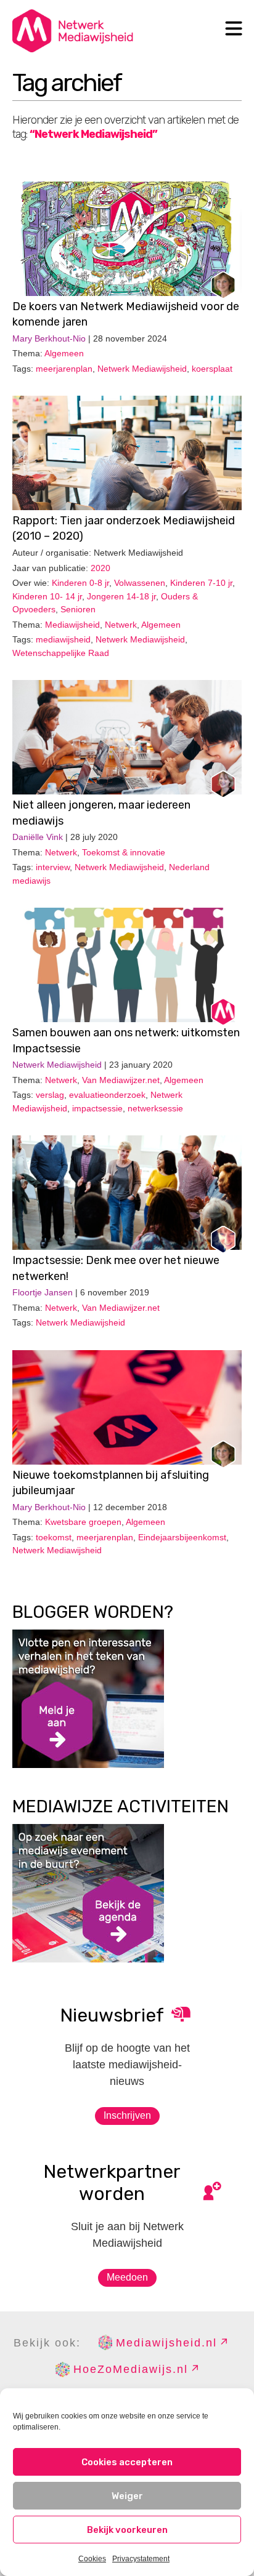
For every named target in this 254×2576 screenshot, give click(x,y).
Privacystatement (141, 2559)
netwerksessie (155, 1108)
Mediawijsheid (72, 625)
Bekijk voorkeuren (127, 2530)
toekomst (54, 1537)
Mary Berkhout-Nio (49, 338)
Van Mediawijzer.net (121, 1080)
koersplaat (212, 369)
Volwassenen (140, 583)
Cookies (92, 2559)
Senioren (78, 609)
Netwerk (121, 625)
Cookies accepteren (127, 2462)
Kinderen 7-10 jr (201, 583)
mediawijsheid (63, 639)
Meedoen (127, 2277)
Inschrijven (127, 2115)
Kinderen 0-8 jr (80, 583)
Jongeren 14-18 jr (121, 596)
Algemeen (64, 353)
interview (53, 867)
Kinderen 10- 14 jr (47, 596)
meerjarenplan (64, 369)
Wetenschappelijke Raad (61, 653)
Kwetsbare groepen (83, 1522)
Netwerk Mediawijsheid (142, 369)
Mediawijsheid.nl (166, 2343)
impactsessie (97, 1108)
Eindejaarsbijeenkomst (182, 1537)
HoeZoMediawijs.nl (131, 2369)
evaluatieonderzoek (107, 1095)
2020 (100, 568)
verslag (50, 1095)
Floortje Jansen (43, 1292)
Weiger (127, 2496)
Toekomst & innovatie (124, 852)
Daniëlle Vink (38, 837)
